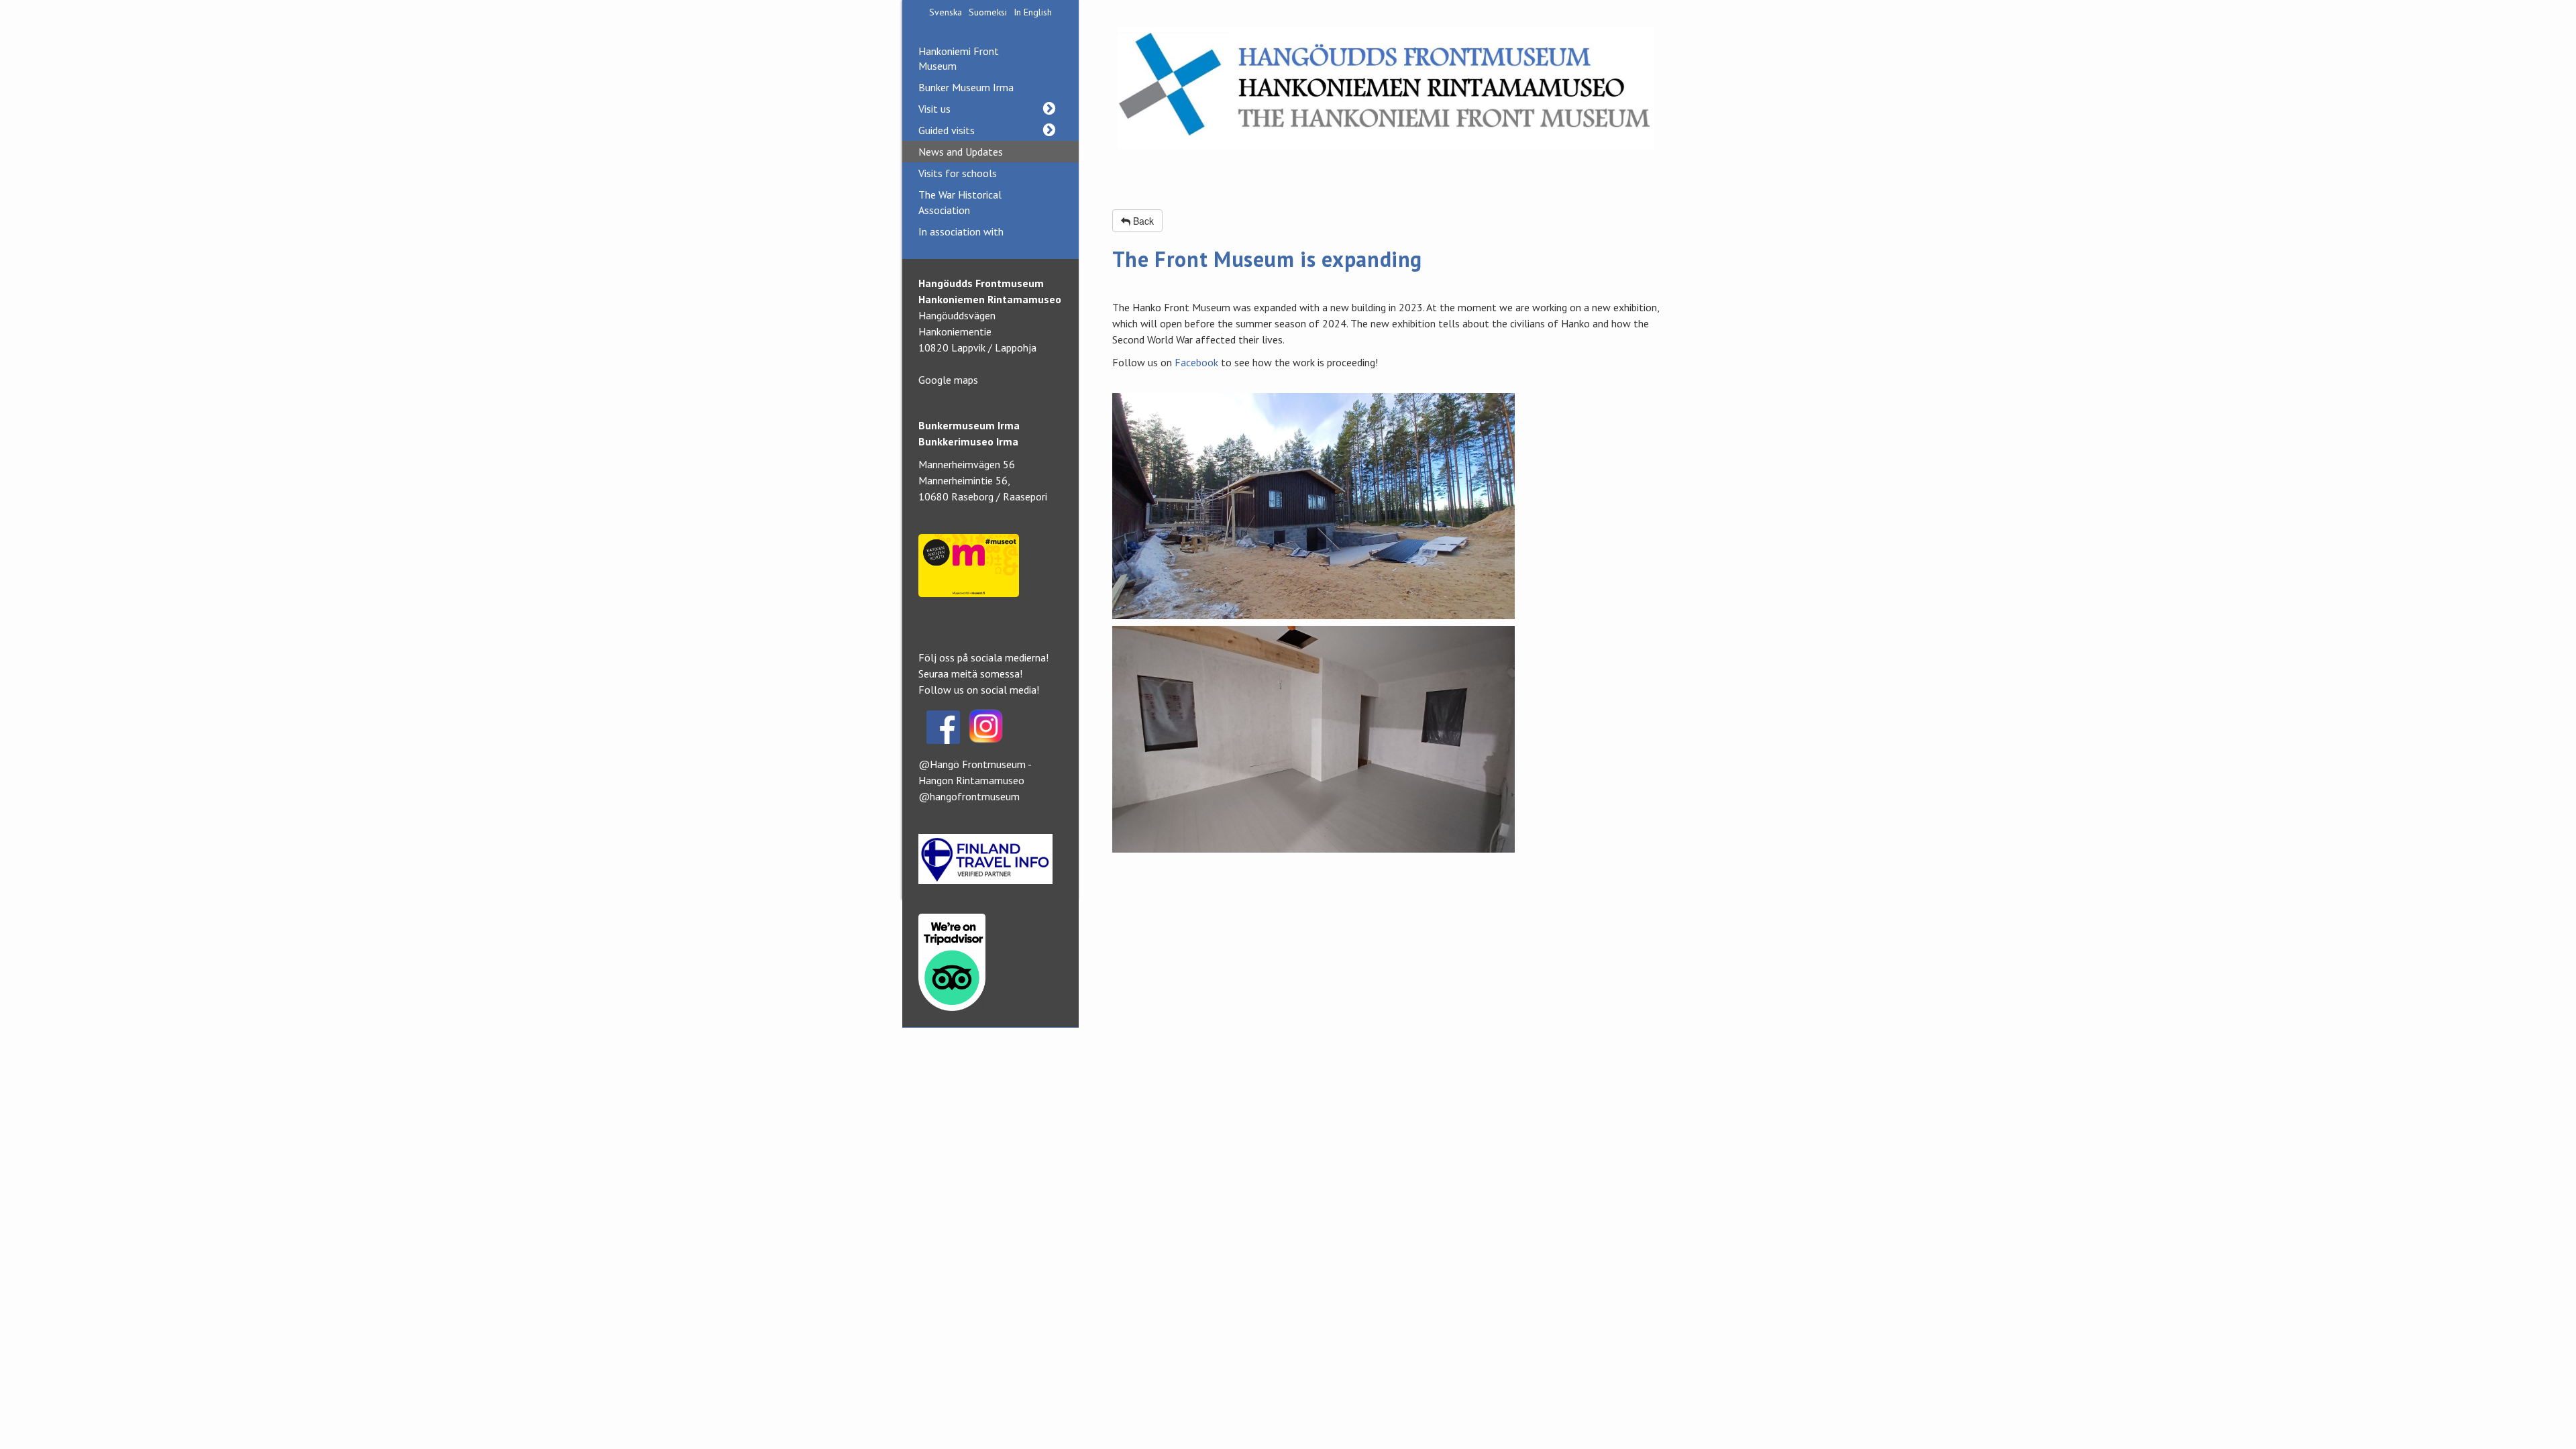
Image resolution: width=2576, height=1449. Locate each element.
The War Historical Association (960, 202)
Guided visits (947, 130)
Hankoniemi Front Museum (959, 58)
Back (1142, 221)
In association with (961, 231)
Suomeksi (988, 12)
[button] (1049, 109)
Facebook (1198, 362)
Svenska (946, 12)
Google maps (948, 380)
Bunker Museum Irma (966, 87)
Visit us (934, 109)
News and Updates (961, 152)
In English (1033, 12)
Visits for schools (958, 173)
